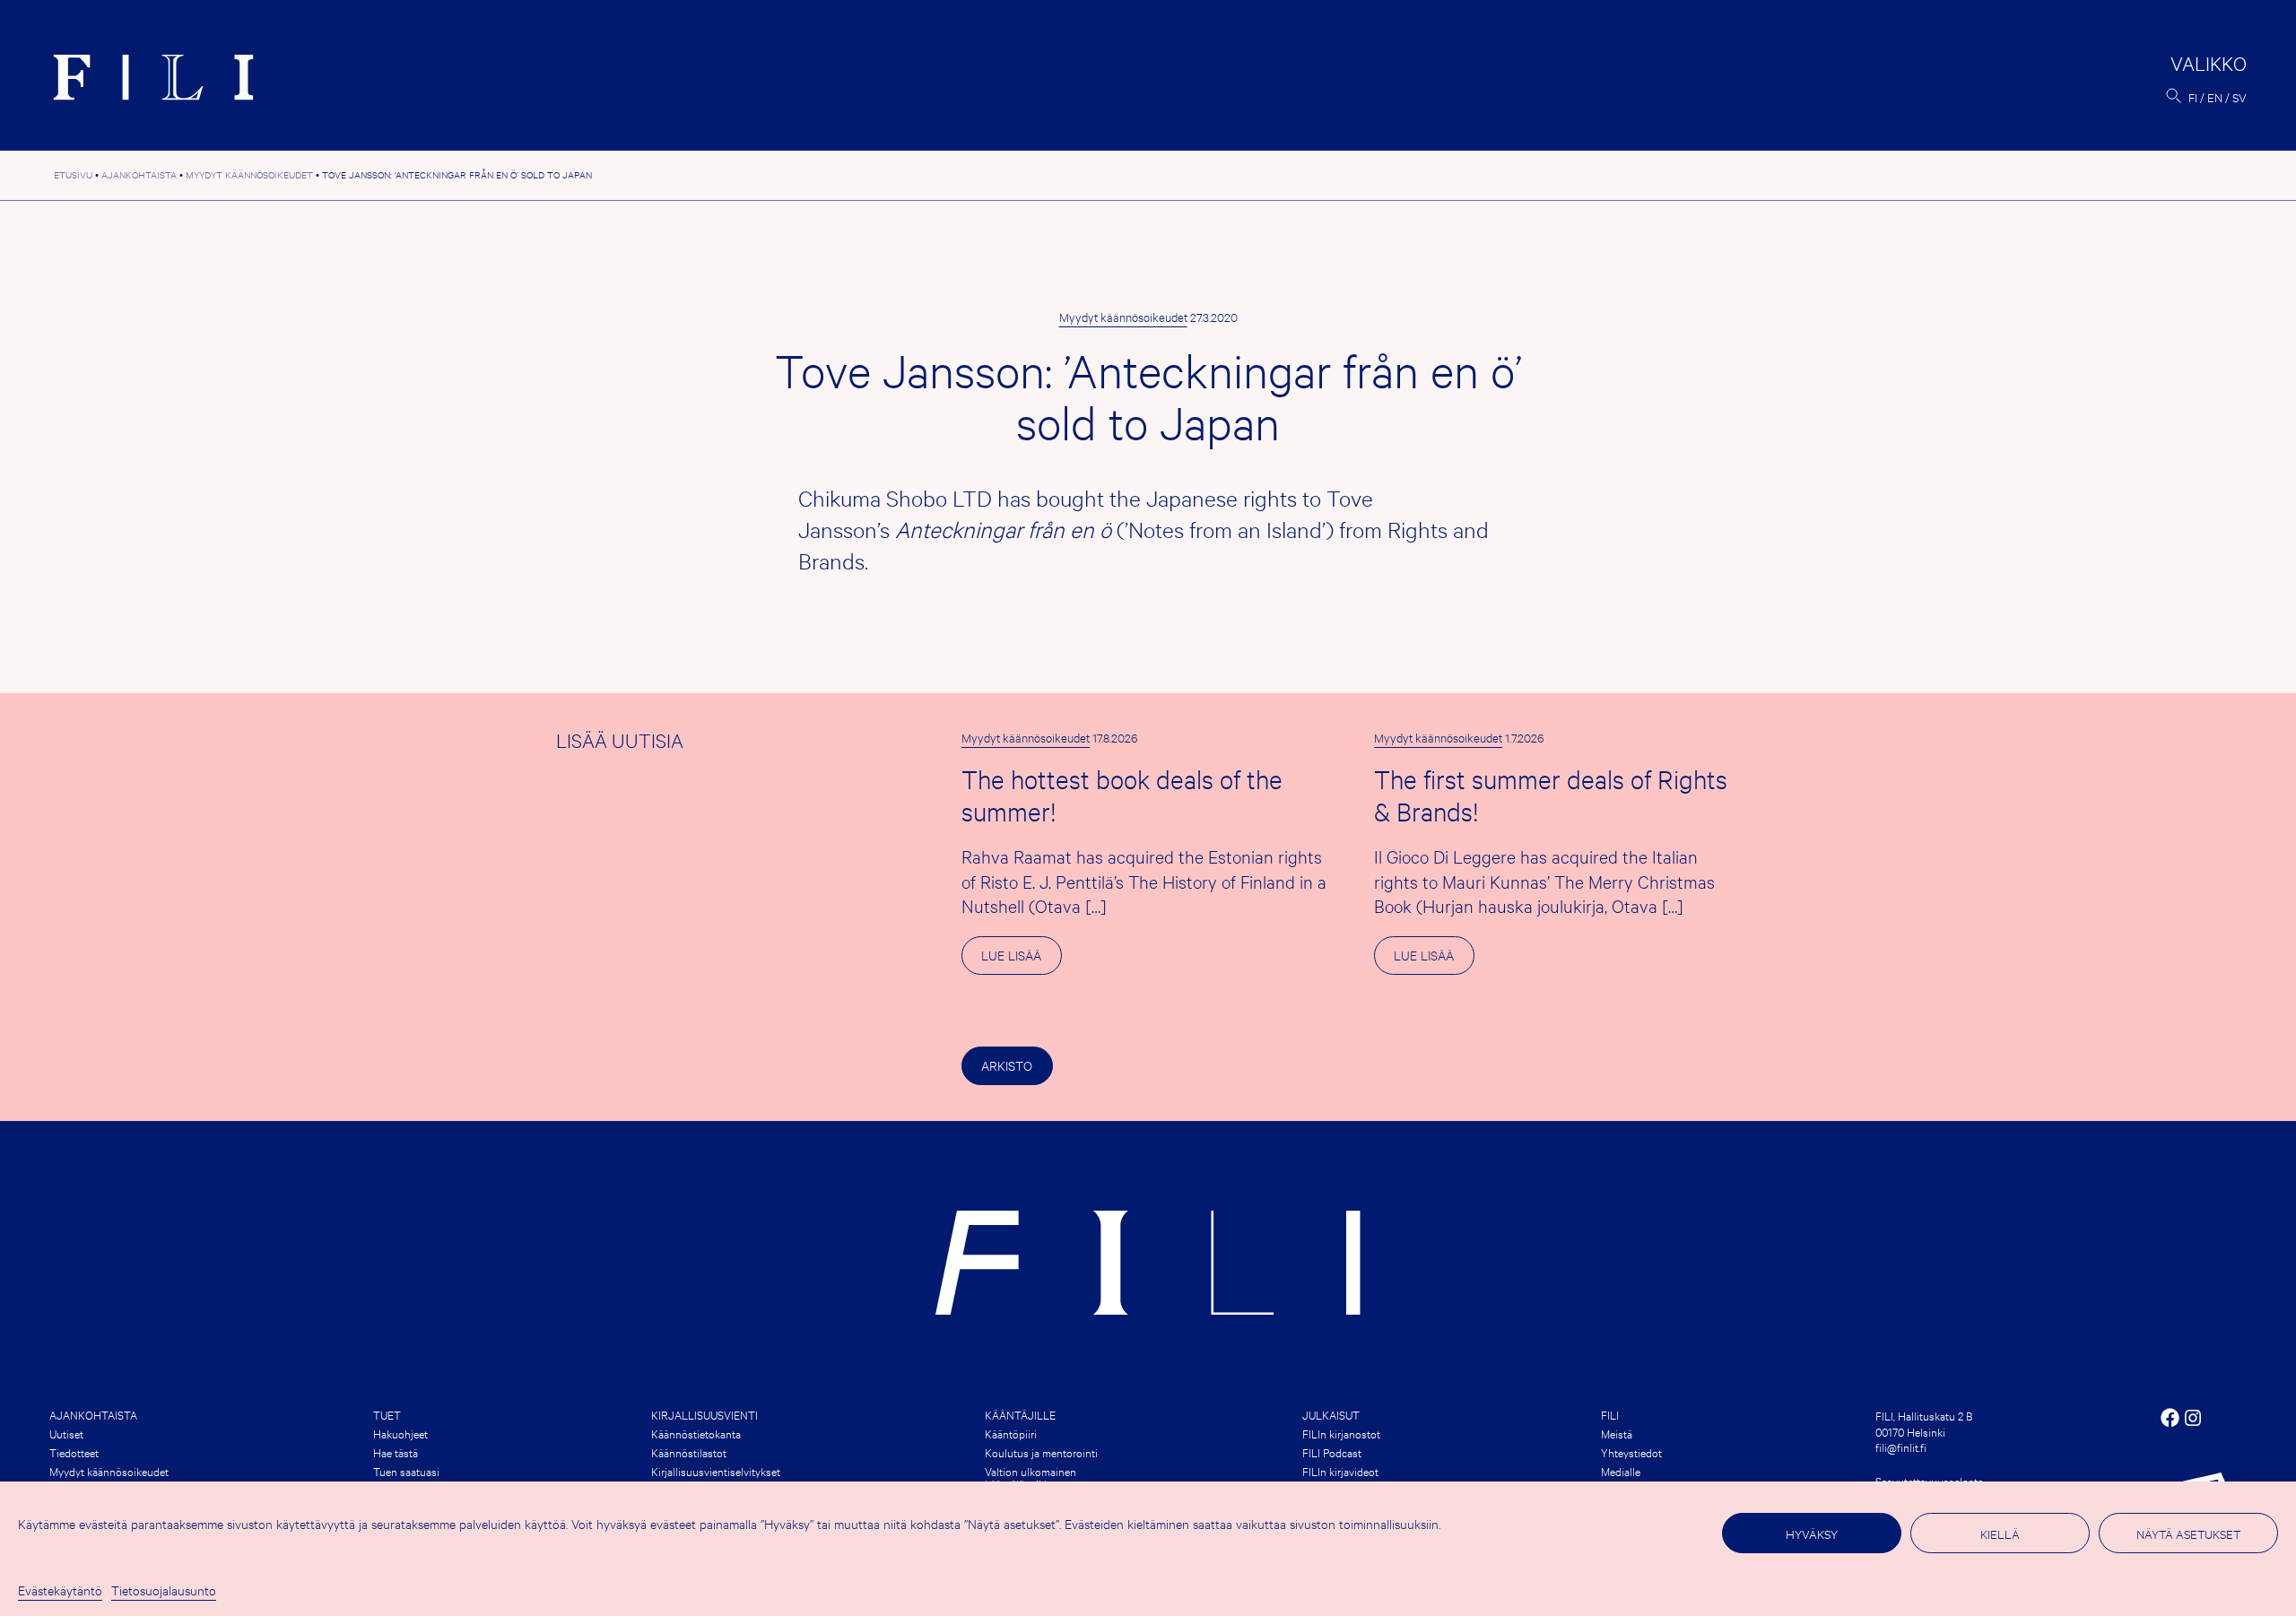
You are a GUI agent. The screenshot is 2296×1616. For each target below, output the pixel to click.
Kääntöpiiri (1011, 1433)
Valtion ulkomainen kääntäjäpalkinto (1031, 1477)
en (2215, 97)
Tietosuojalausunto (164, 1590)
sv (2239, 97)
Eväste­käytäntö (60, 1590)
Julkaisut (1331, 1414)
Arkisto (1007, 1065)
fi (2193, 97)
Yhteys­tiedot (1631, 1452)
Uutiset (66, 1433)
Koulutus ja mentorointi (1041, 1452)
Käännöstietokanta (696, 1433)
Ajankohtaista (93, 1414)
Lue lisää (1021, 960)
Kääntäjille (1020, 1414)
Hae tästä (396, 1452)
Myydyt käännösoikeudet (1123, 317)
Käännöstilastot (689, 1452)
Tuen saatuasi (406, 1471)
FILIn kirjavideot (1340, 1471)
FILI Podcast (1332, 1452)
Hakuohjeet (400, 1433)
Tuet (387, 1414)
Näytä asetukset (2188, 1533)
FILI (1610, 1414)
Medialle (1621, 1471)
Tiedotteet (74, 1452)
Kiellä (2000, 1533)
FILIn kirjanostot (1341, 1433)
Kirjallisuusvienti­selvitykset (716, 1471)
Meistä (1617, 1433)
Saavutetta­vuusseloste (1929, 1481)
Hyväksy (1812, 1533)
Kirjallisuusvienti (704, 1414)
